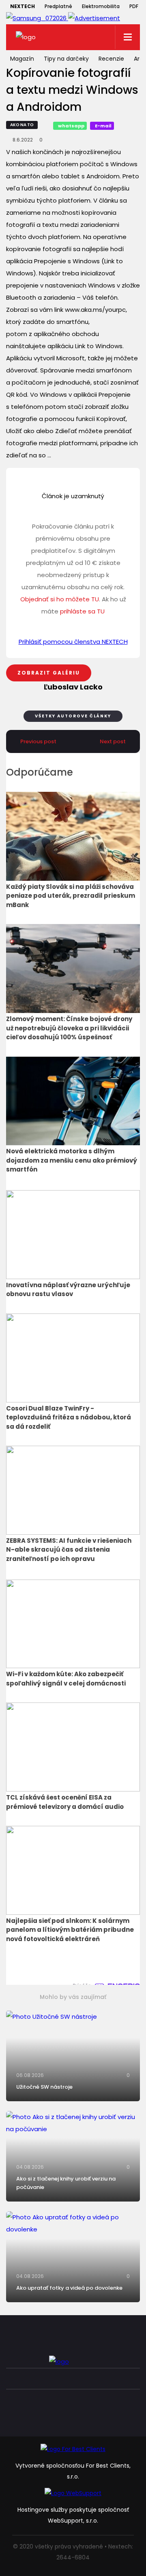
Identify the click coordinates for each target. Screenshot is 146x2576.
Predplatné (58, 6)
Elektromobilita (101, 6)
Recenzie (111, 59)
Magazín (22, 59)
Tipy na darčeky (66, 59)
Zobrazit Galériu (49, 673)
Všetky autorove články (73, 716)
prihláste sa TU (82, 611)
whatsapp (71, 126)
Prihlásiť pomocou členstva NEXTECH (73, 642)
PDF (134, 6)
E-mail (103, 126)
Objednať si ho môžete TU (60, 599)
